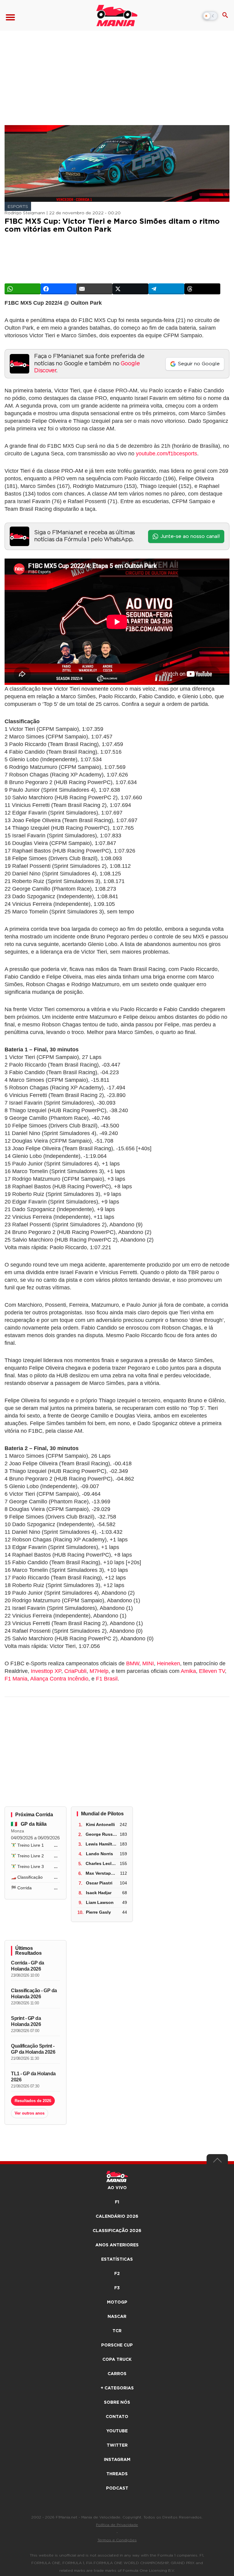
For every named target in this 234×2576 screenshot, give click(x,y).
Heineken (168, 1663)
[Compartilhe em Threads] (202, 289)
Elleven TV (212, 1671)
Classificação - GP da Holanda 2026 (34, 1994)
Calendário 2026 (117, 2217)
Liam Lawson (100, 1902)
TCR (117, 2331)
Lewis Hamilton (102, 1844)
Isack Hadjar (99, 1893)
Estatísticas (117, 2259)
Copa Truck (117, 2360)
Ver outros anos (30, 2113)
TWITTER (117, 2445)
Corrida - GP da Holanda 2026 (28, 1966)
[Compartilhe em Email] (94, 289)
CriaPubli (75, 1671)
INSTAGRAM (117, 2460)
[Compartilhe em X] (130, 289)
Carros (117, 2374)
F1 (117, 2202)
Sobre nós (117, 2403)
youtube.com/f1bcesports (167, 454)
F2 (117, 2274)
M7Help (99, 1671)
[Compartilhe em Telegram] (166, 289)
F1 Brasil (107, 1679)
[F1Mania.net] (117, 16)
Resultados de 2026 (33, 2101)
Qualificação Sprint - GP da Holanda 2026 (33, 2049)
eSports (18, 207)
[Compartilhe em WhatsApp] (23, 289)
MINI (148, 1663)
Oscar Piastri (99, 1883)
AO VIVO (117, 2188)
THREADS (117, 2474)
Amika (188, 1671)
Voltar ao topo (217, 2162)
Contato (117, 2417)
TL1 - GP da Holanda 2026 (33, 2077)
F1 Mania (16, 1679)
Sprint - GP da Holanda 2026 (26, 2021)
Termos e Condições (117, 2540)
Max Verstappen (102, 1873)
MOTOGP (117, 2302)
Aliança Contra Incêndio (59, 1679)
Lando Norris (99, 1854)
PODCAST (117, 2488)
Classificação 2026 (117, 2231)
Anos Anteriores (117, 2245)
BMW (133, 1663)
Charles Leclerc (102, 1863)
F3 (117, 2288)
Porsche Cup (117, 2345)
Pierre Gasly (98, 1912)
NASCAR (117, 2317)
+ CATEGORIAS (117, 2388)
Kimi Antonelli (100, 1824)
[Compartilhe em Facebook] (58, 289)
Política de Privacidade (117, 2525)
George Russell (102, 1834)
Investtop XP (46, 1671)
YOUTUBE (117, 2431)
